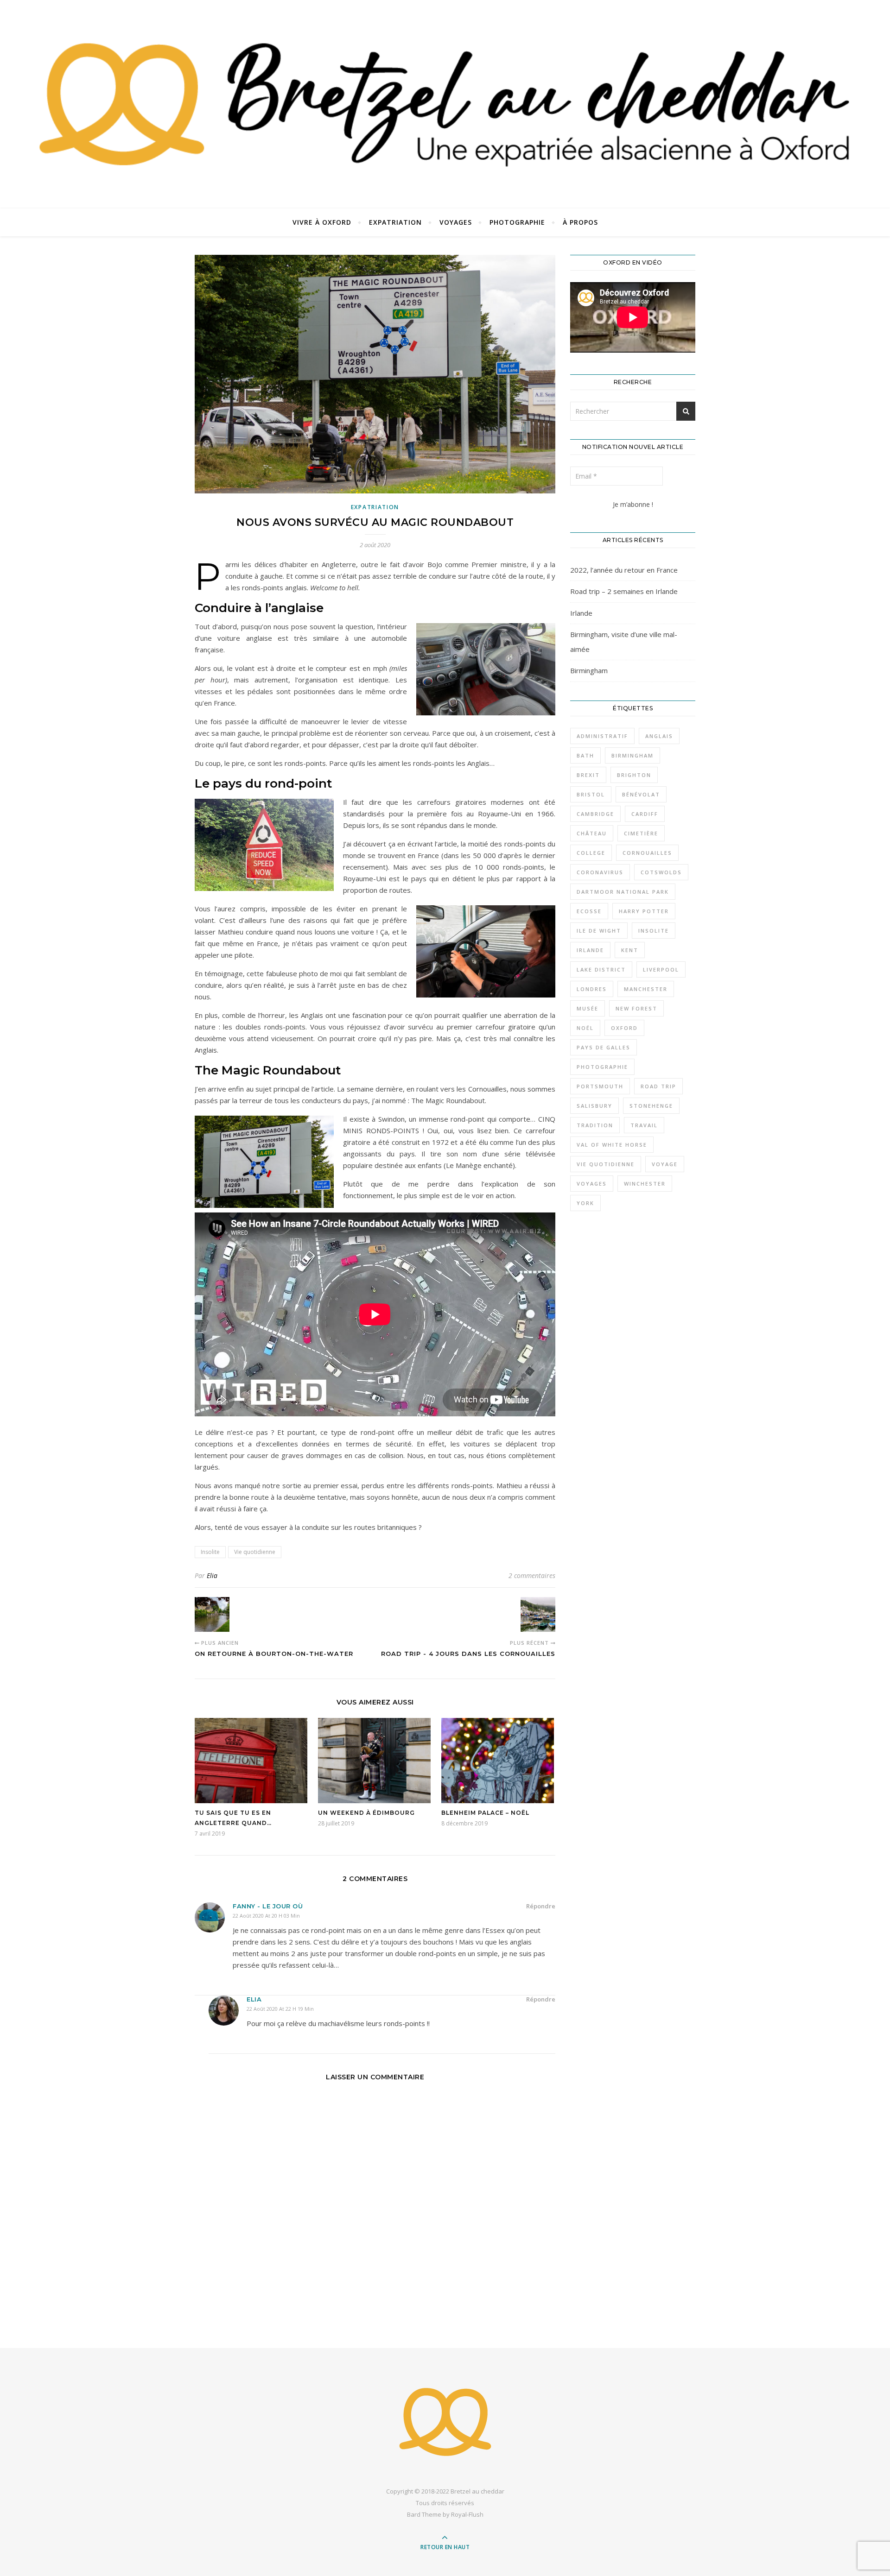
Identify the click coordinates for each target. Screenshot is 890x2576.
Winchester (645, 1184)
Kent (630, 950)
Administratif (602, 736)
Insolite (210, 1552)
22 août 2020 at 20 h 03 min (266, 1916)
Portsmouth (600, 1086)
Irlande (581, 613)
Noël (585, 1028)
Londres (592, 989)
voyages (592, 1184)
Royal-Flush (467, 2514)
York (585, 1203)
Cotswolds (661, 872)
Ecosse (589, 911)
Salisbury (594, 1106)
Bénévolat (641, 794)
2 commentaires (532, 1575)
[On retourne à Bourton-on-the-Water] (212, 1614)
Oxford (624, 1028)
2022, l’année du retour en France (624, 570)
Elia (212, 1575)
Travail (644, 1125)
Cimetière (641, 833)
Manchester (646, 989)
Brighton (634, 775)
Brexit (588, 775)
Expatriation (395, 222)
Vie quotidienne (255, 1552)
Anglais (659, 736)
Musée (588, 1008)
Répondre (541, 1906)
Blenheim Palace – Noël (485, 1813)
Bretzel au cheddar (477, 2491)
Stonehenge (651, 1106)
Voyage (665, 1164)
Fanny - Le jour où (268, 1906)
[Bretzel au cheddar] (445, 2422)
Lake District (601, 969)
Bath (585, 755)
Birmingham (589, 670)
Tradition (595, 1125)
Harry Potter (644, 911)
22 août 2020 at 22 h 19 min (280, 2009)
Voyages (456, 222)
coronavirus (600, 872)
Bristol (591, 794)
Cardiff (645, 814)
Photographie (517, 222)
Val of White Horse (612, 1145)
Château (592, 833)
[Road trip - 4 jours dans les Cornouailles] (538, 1614)
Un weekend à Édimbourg (366, 1813)
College (591, 853)
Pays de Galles (604, 1047)
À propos (580, 222)
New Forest (636, 1008)
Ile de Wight (599, 931)
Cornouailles (647, 853)
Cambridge (595, 814)
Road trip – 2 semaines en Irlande (624, 591)
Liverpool (661, 969)
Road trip (658, 1086)
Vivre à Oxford (322, 222)
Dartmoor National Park (623, 892)
